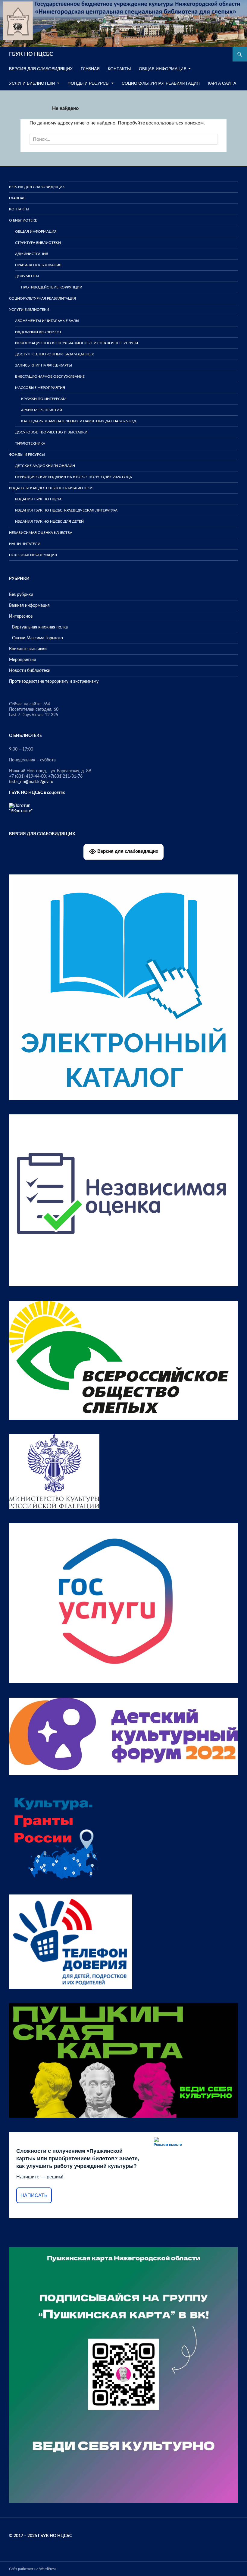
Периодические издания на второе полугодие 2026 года (73, 477)
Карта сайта (222, 83)
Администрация (32, 254)
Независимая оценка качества (41, 533)
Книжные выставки (28, 649)
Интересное (21, 616)
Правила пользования (38, 265)
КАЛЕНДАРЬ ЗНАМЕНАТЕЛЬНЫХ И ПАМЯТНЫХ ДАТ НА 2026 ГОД (79, 421)
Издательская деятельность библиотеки (51, 488)
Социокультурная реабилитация (161, 83)
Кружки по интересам (44, 399)
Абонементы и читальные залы (47, 321)
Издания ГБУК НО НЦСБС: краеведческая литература (66, 510)
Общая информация (163, 69)
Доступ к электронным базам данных (55, 354)
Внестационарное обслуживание (50, 376)
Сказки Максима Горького (38, 638)
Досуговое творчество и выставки (51, 432)
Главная (90, 69)
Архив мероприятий (42, 410)
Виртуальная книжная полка (40, 627)
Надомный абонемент (38, 332)
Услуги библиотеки (32, 83)
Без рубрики (21, 595)
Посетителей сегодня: (31, 710)
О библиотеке (23, 220)
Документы (27, 276)
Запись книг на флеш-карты (44, 365)
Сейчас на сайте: (26, 704)
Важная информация (29, 606)
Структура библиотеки (38, 243)
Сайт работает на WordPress (33, 2569)
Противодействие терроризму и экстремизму (54, 682)
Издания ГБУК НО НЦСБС (39, 499)
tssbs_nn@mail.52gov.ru (31, 782)
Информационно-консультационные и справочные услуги (77, 343)
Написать (34, 2195)
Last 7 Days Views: (27, 715)
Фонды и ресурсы (88, 83)
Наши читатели (25, 544)
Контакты (119, 69)
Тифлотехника (30, 443)
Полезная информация (33, 555)
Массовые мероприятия (40, 388)
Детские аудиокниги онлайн (45, 466)
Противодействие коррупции (52, 287)
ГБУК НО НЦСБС (31, 54)
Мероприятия (22, 660)
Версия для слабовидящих (127, 851)
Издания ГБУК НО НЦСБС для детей (49, 521)
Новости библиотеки (30, 671)
